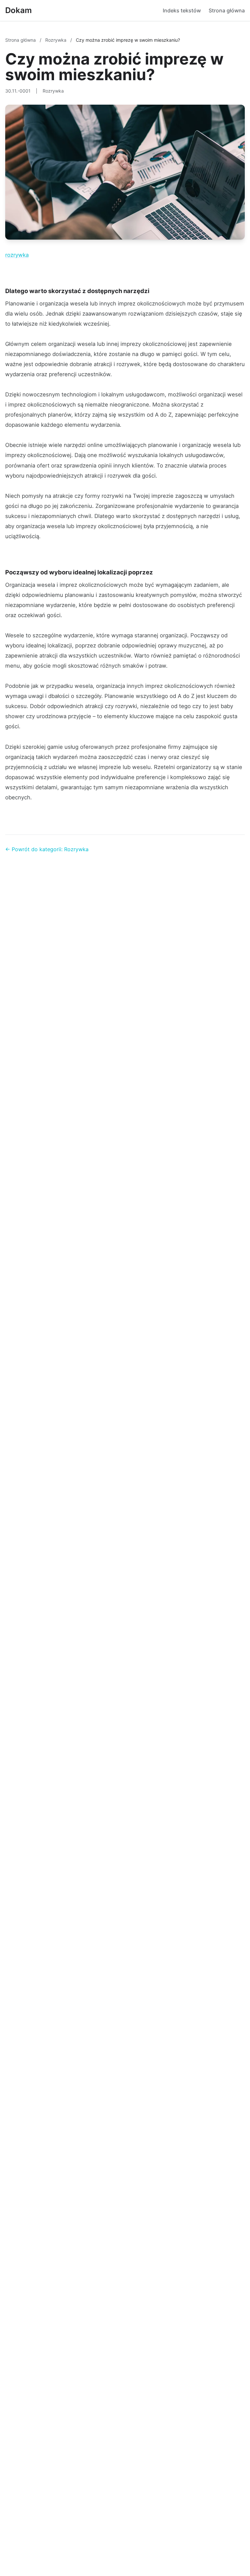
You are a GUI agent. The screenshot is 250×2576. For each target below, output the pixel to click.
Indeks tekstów (182, 10)
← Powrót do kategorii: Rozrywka (47, 849)
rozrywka (17, 255)
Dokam (19, 10)
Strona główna (227, 10)
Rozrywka (56, 40)
